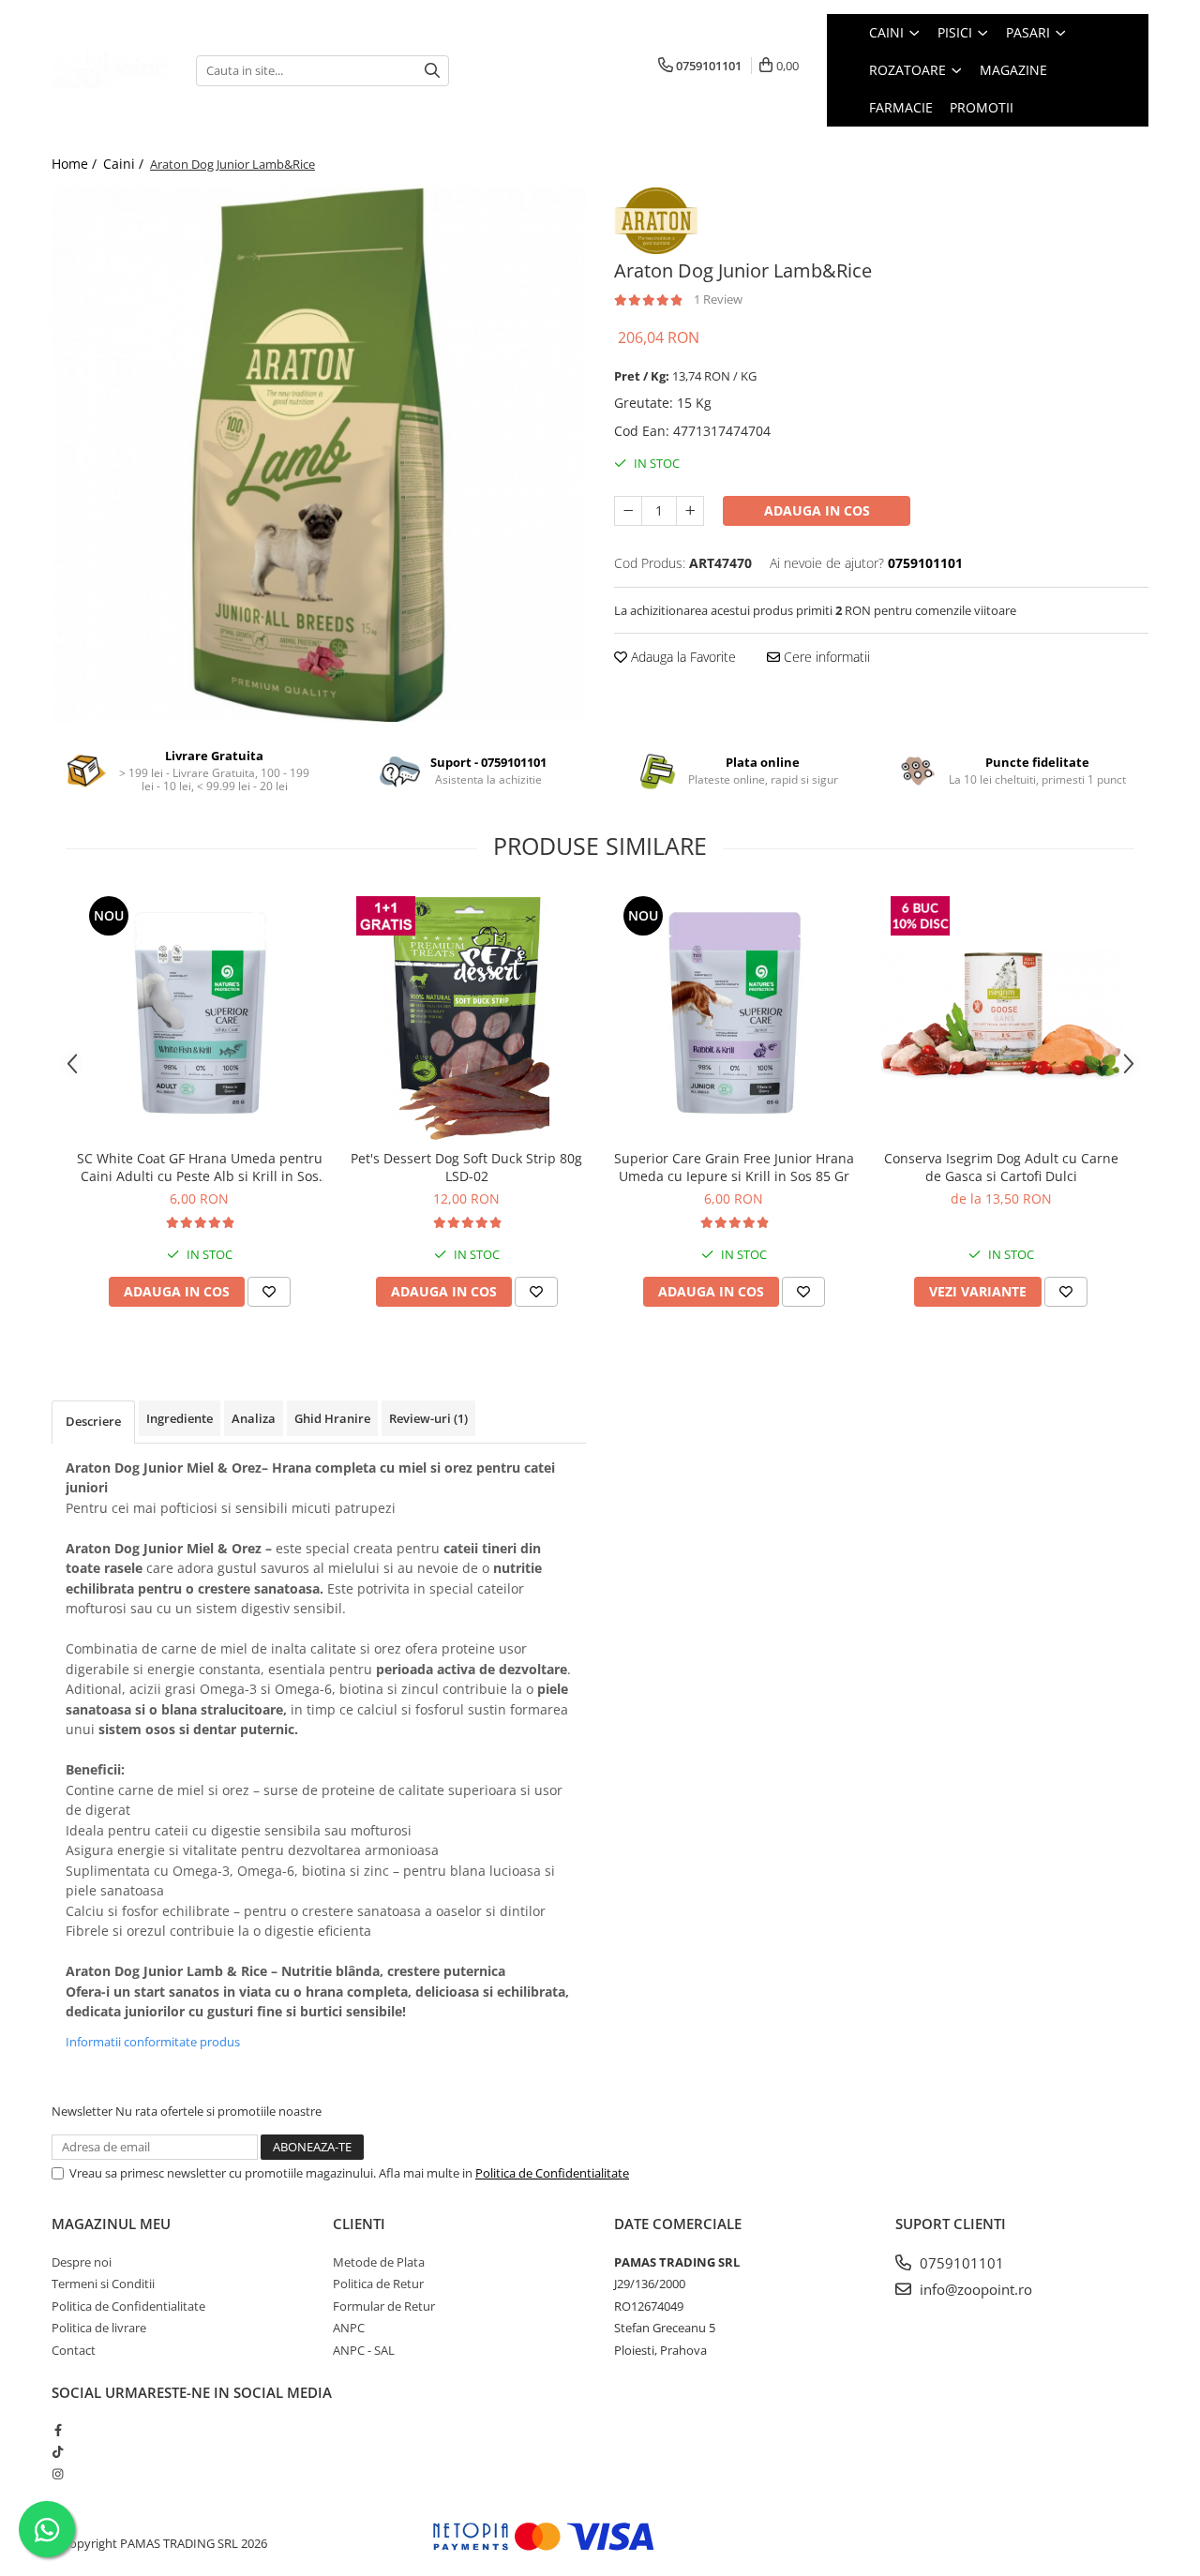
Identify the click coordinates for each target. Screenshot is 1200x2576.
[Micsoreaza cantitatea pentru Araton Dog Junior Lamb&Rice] (628, 511)
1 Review (718, 299)
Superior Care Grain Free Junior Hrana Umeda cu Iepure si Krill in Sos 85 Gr (734, 1167)
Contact (74, 2350)
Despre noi (82, 2262)
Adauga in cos (817, 510)
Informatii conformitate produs (153, 2042)
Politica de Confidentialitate (552, 2173)
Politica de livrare (99, 2328)
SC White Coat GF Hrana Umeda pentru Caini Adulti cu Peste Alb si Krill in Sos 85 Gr (200, 1167)
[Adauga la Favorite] (269, 1292)
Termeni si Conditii (103, 2284)
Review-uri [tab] (428, 1418)
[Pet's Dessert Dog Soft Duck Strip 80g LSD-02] (466, 1016)
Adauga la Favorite (682, 657)
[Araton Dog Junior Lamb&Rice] (319, 455)
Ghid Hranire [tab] (332, 1418)
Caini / (125, 164)
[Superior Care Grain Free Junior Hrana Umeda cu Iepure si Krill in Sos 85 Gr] (734, 1016)
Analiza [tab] (254, 1418)
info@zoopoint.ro (974, 2289)
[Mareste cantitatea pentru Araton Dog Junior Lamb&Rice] (690, 511)
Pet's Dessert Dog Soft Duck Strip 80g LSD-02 (466, 1167)
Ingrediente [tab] (180, 1418)
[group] (319, 455)
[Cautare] (432, 71)
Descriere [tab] (93, 1421)
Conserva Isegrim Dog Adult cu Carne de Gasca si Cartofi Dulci (1001, 1167)
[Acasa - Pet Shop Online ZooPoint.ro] (110, 70)
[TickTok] (58, 2451)
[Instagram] (58, 2474)
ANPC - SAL (364, 2350)
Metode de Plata (379, 2262)
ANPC (349, 2328)
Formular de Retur (384, 2306)
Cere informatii (825, 657)
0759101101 (960, 2263)
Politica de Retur (378, 2284)
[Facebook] (58, 2430)
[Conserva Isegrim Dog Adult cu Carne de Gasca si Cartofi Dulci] (1001, 1016)
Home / (76, 164)
